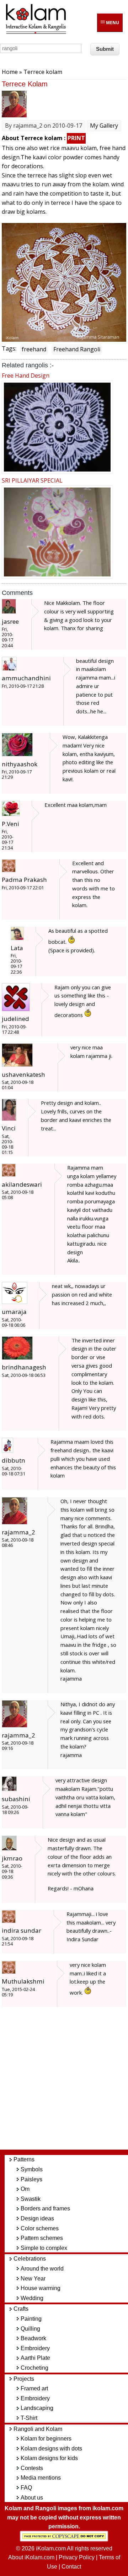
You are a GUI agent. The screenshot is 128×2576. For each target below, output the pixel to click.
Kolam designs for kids (49, 2458)
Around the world (42, 2269)
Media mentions (41, 2478)
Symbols (32, 2169)
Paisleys (31, 2179)
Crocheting (34, 2368)
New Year (33, 2279)
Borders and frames (45, 2208)
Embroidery (35, 2348)
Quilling (30, 2329)
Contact (71, 2567)
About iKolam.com (31, 2557)
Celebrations (30, 2259)
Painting (31, 2319)
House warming (41, 2288)
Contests (32, 2468)
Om (25, 2189)
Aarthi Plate (35, 2358)
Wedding (32, 2298)
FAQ (26, 2488)
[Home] (36, 33)
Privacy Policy (77, 2557)
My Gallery (104, 126)
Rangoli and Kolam (38, 2429)
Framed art (34, 2388)
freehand (34, 349)
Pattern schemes (42, 2238)
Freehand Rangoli (77, 349)
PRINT (76, 138)
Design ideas (37, 2218)
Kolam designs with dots (51, 2449)
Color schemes (40, 2228)
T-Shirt (29, 2418)
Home (10, 72)
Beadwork (33, 2338)
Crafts (21, 2309)
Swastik (31, 2199)
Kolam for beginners (46, 2439)
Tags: (9, 348)
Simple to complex (44, 2248)
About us (32, 2498)
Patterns (24, 2159)
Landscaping (37, 2408)
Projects (24, 2379)
